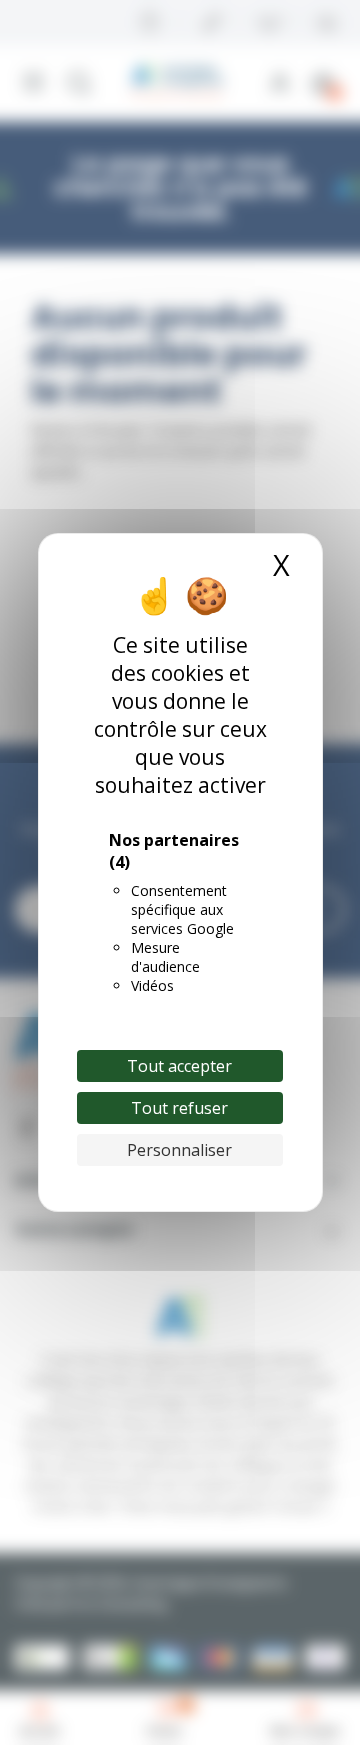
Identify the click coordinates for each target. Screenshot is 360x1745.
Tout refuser (179, 1108)
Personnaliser (179, 1150)
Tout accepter (179, 1066)
